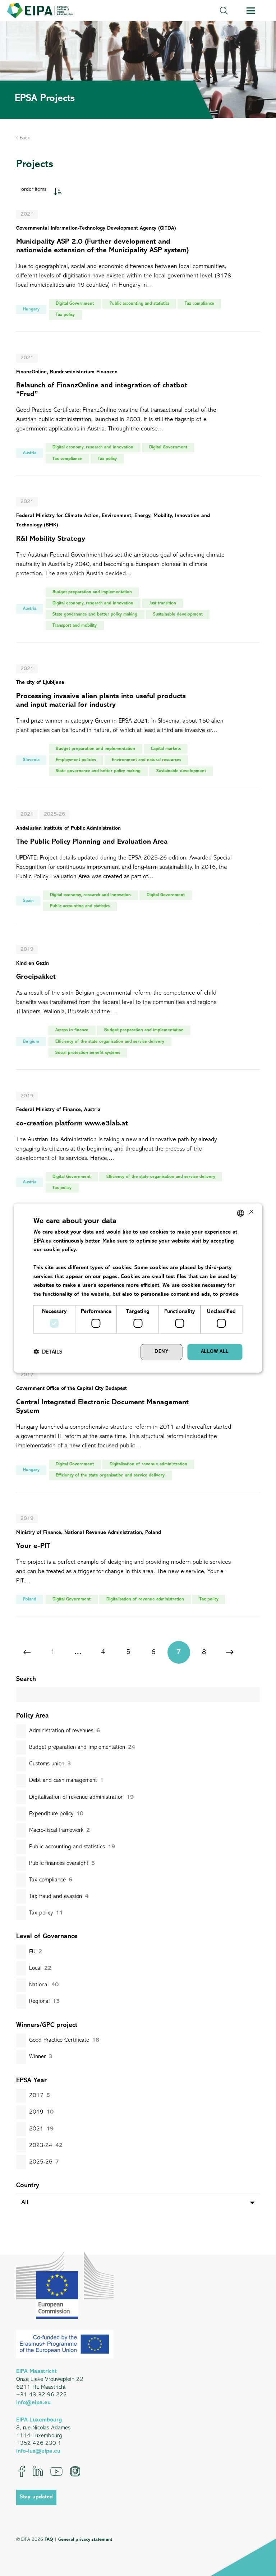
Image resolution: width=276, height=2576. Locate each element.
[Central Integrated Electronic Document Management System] (138, 1437)
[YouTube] (56, 2471)
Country (28, 2186)
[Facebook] (22, 2471)
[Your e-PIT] (138, 1570)
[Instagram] (75, 2471)
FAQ (49, 2540)
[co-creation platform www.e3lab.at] (138, 1153)
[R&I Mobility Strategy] (138, 575)
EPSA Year (31, 2081)
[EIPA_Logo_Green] (40, 11)
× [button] (251, 1213)
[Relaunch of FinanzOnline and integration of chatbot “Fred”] (138, 420)
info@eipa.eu (33, 2403)
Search (26, 1679)
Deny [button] (161, 1352)
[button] (224, 11)
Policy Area (33, 1716)
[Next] (229, 1652)
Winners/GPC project (47, 2026)
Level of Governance (47, 1937)
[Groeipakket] (138, 1012)
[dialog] (138, 1288)
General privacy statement (85, 2540)
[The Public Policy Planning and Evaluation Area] (138, 872)
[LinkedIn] (38, 2471)
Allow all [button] (215, 1352)
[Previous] (27, 1652)
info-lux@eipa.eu (38, 2451)
